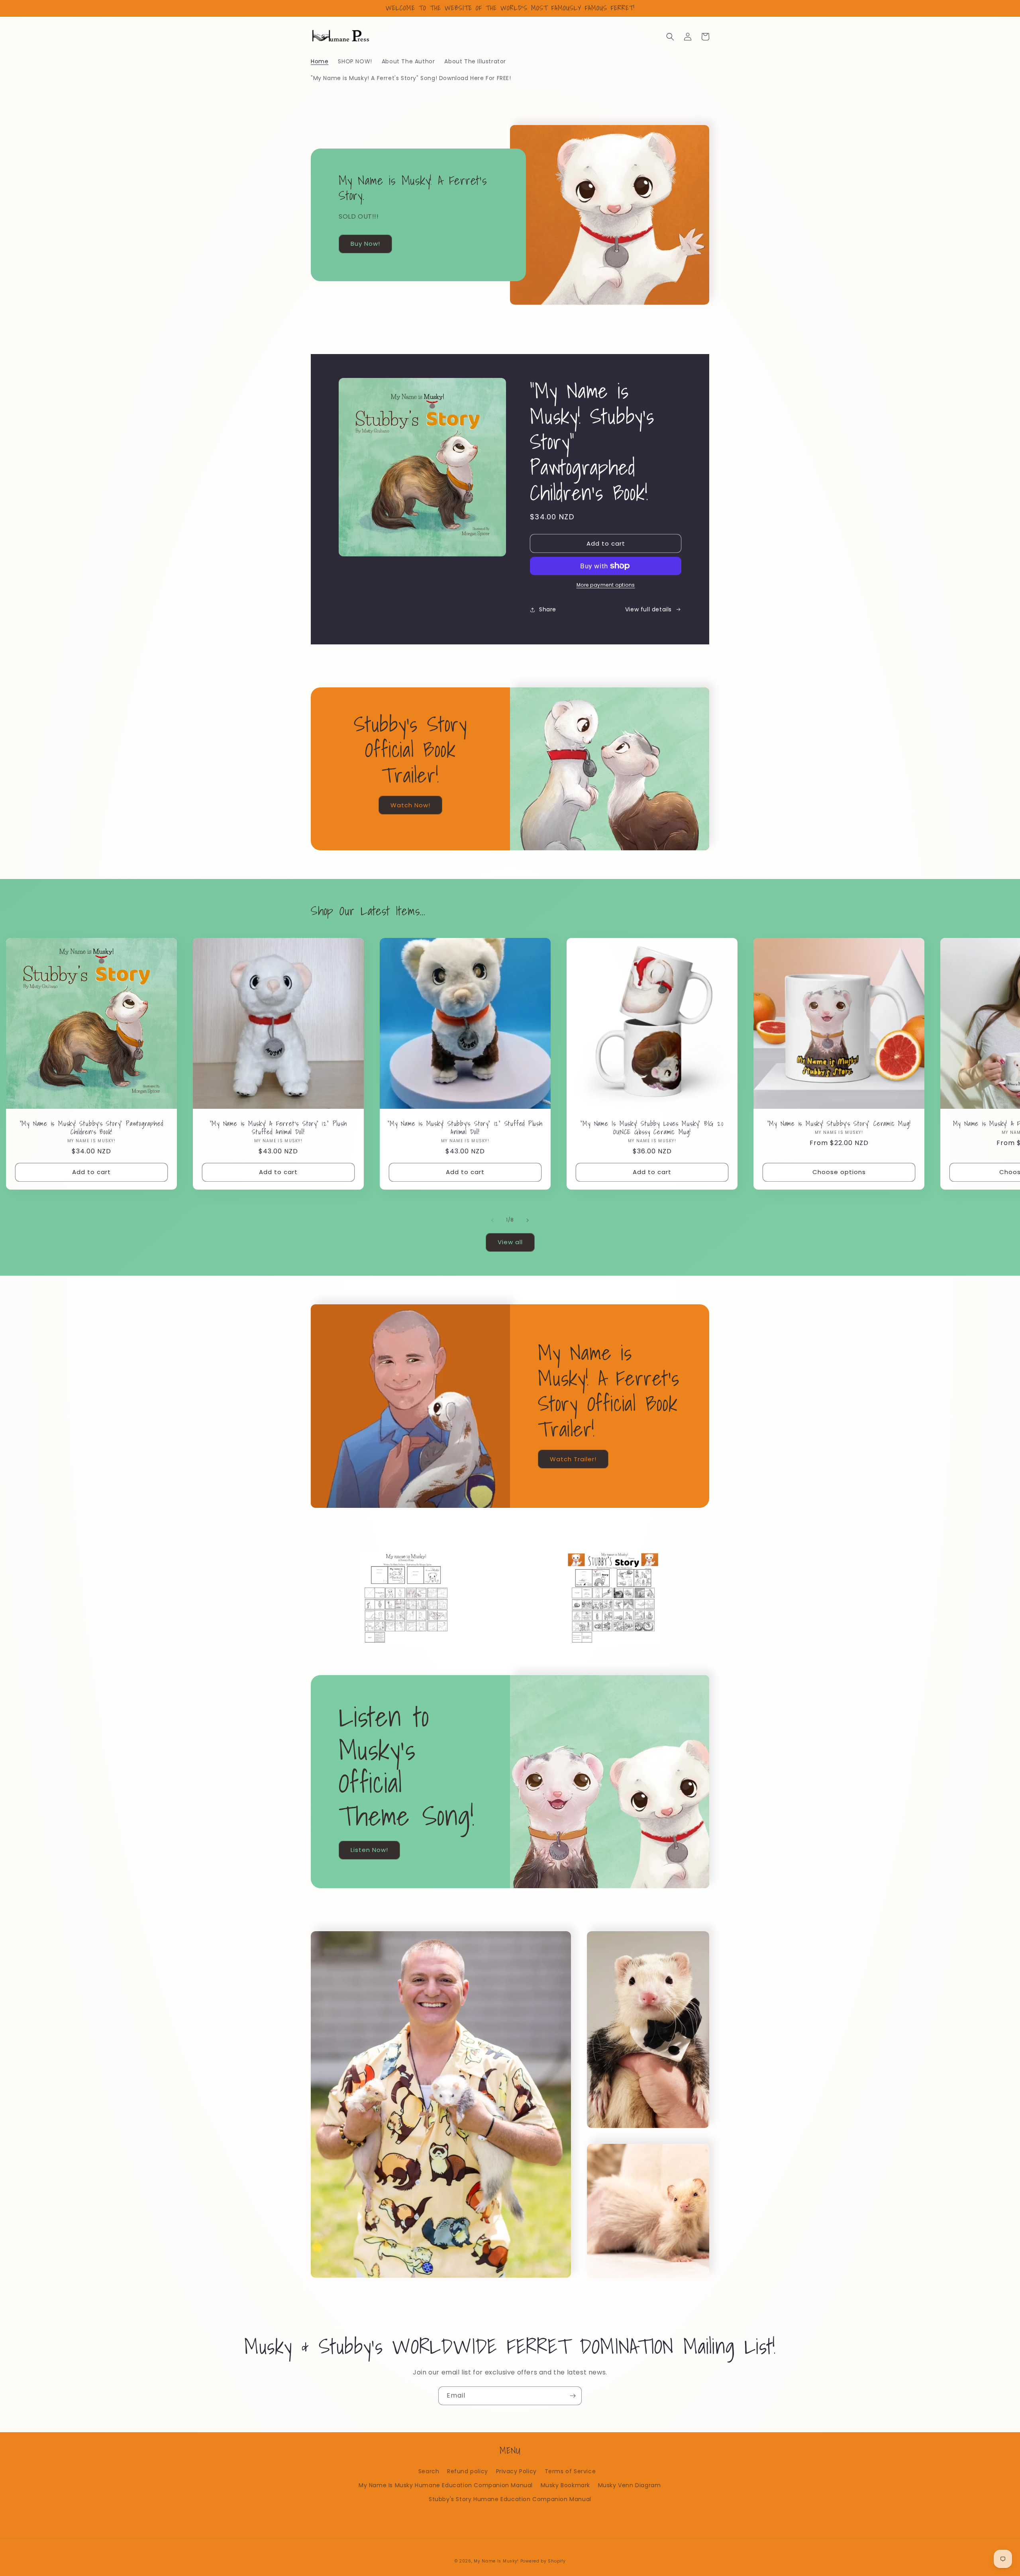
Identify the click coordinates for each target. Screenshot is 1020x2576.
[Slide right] (528, 1220)
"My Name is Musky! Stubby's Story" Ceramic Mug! (839, 1124)
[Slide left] (492, 1220)
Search (429, 2471)
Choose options (839, 1172)
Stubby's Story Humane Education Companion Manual (510, 2499)
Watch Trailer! (573, 1459)
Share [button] (548, 609)
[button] (670, 37)
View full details (648, 609)
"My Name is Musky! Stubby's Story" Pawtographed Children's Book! (92, 1128)
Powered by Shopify (543, 2561)
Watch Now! (410, 805)
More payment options (606, 585)
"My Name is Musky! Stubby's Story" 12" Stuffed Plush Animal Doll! (465, 1128)
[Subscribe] (573, 2396)
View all (510, 1242)
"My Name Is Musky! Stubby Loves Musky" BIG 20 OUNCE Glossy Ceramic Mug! (652, 1128)
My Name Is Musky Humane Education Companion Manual (446, 2485)
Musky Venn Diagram (630, 2485)
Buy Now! (365, 244)
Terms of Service (570, 2471)
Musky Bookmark (565, 2485)
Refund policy (468, 2471)
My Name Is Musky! (496, 2561)
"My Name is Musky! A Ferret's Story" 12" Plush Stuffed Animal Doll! (279, 1128)
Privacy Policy (516, 2471)
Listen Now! (369, 1850)
